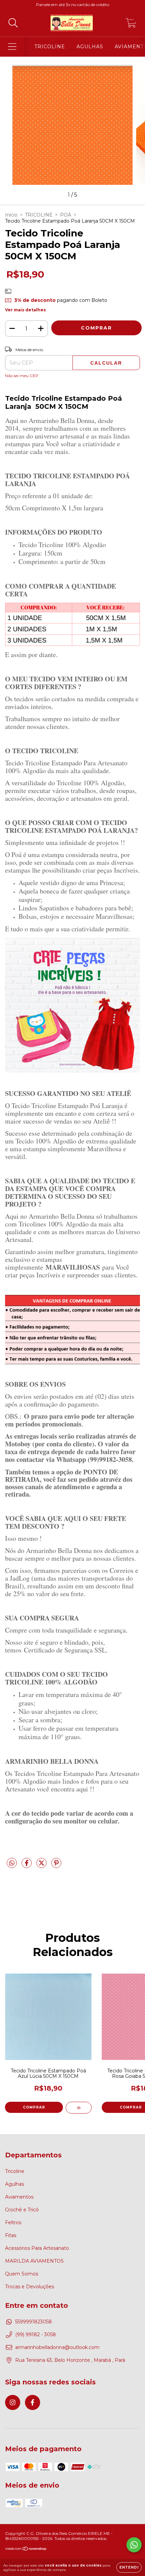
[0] (131, 25)
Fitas (11, 2235)
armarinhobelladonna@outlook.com (57, 2347)
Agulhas (14, 2184)
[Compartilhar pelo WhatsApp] (12, 1863)
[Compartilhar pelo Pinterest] (56, 1866)
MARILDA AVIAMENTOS (34, 2261)
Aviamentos (19, 2197)
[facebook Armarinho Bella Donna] (33, 2402)
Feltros (13, 2223)
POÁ (66, 215)
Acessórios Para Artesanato (37, 2248)
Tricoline (15, 2171)
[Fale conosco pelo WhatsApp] (134, 2545)
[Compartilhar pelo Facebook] (27, 1866)
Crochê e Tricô (22, 2210)
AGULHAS (90, 47)
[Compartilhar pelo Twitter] (42, 1866)
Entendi (129, 2567)
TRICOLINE (50, 47)
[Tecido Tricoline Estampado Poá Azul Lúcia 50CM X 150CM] (79, 2108)
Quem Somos (22, 2274)
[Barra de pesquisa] (13, 23)
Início (11, 215)
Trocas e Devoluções (30, 2287)
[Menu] (12, 47)
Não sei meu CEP (22, 376)
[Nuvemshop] (26, 2550)
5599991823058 (34, 2322)
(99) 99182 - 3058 (36, 2334)
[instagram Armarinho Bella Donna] (13, 2402)
